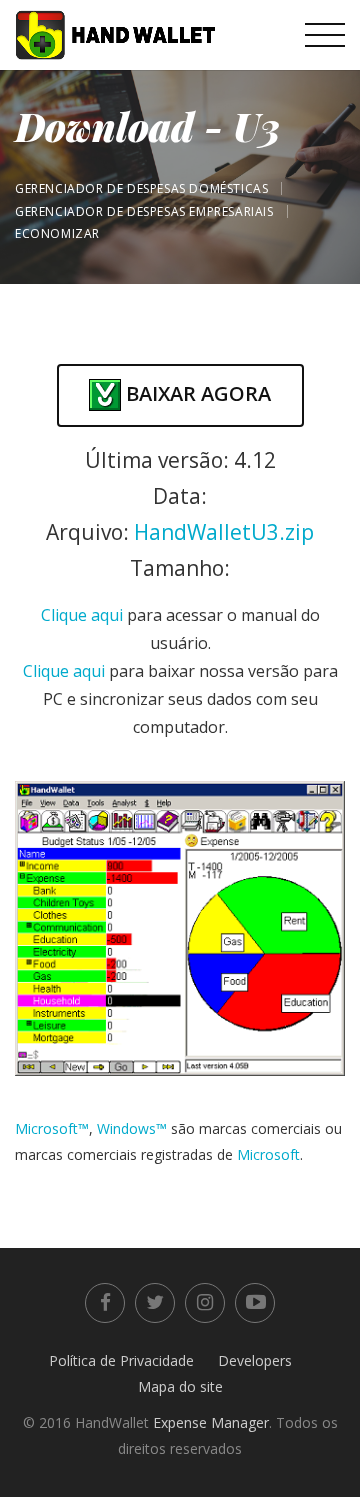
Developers (255, 1360)
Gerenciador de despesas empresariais (144, 211)
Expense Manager (211, 1422)
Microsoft (268, 1154)
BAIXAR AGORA (196, 393)
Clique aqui (82, 615)
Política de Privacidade (121, 1360)
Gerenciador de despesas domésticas (141, 188)
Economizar (57, 233)
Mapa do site (180, 1386)
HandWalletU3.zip (224, 532)
